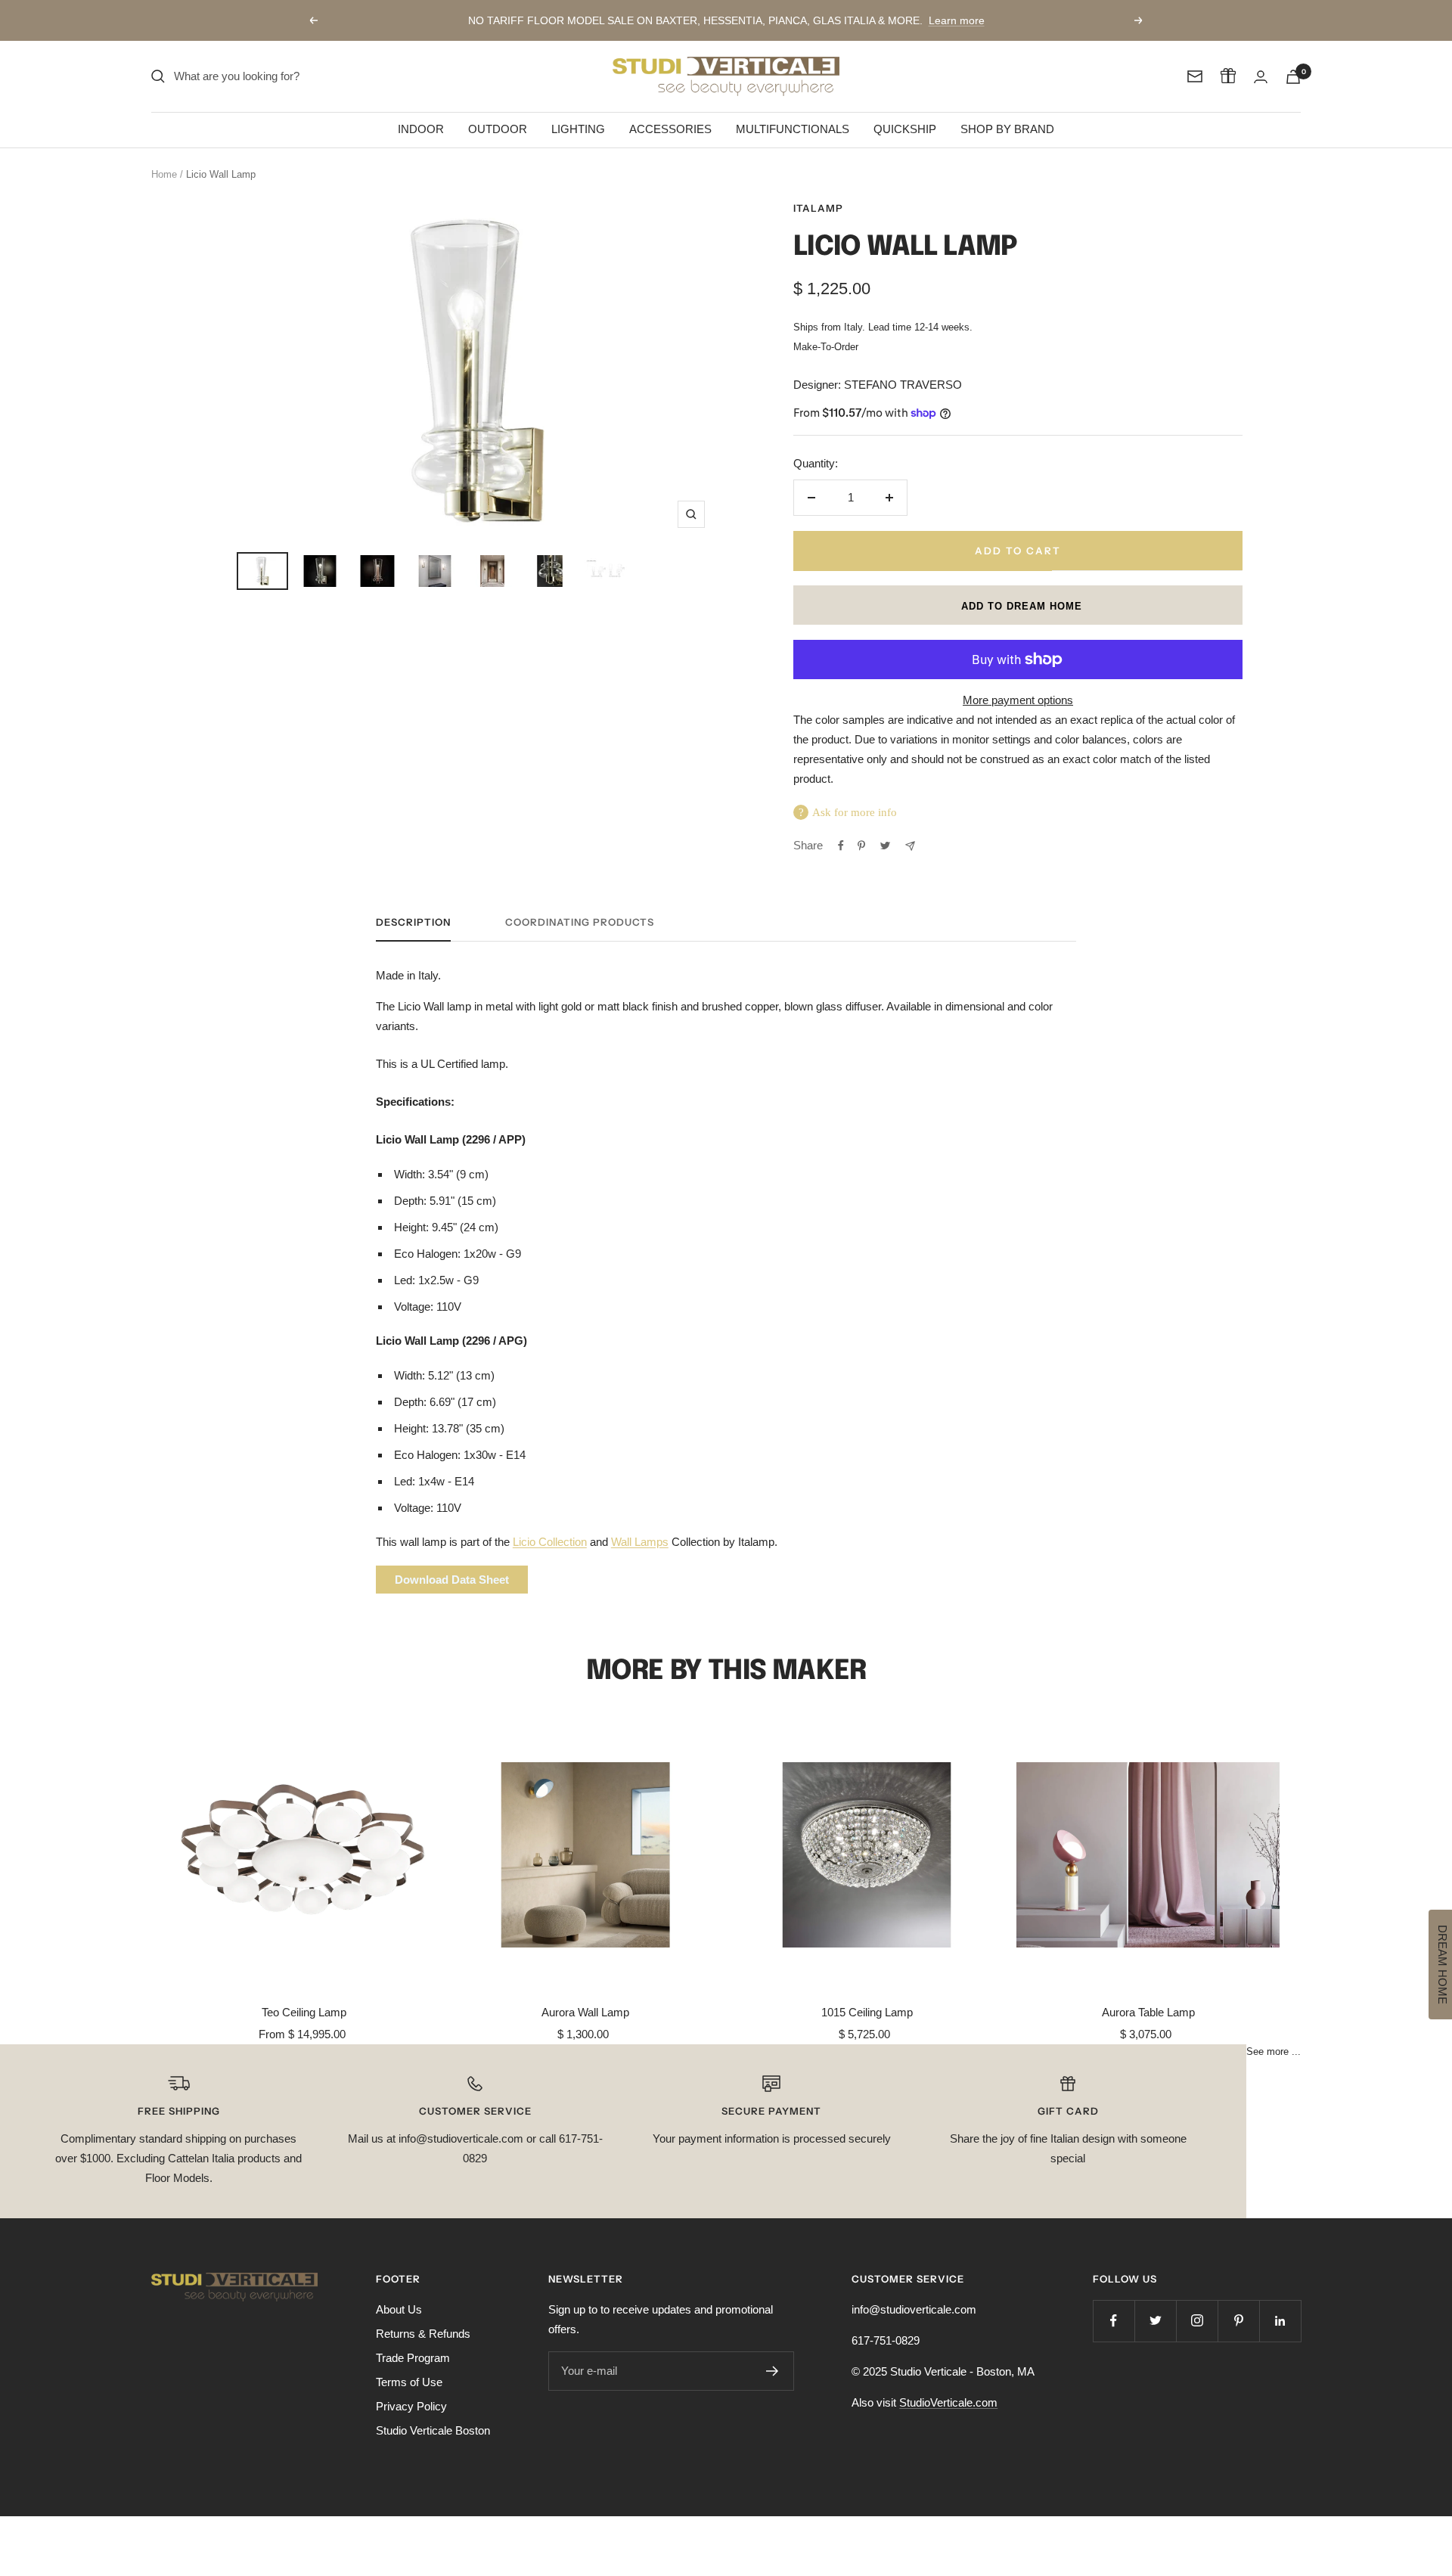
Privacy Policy (411, 2406)
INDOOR (421, 129)
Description (413, 922)
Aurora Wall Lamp (585, 2012)
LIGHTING (578, 129)
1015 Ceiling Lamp (867, 2012)
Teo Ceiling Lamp (304, 2012)
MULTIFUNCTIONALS (793, 129)
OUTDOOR (498, 129)
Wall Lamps (640, 1542)
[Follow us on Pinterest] (1238, 2321)
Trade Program (413, 2358)
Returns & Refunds (423, 2334)
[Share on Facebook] (841, 846)
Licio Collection (550, 1542)
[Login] (1261, 77)
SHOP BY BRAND (1007, 129)
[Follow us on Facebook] (1114, 2321)
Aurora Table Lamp (1148, 2012)
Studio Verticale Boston (433, 2430)
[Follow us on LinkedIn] (1280, 2321)
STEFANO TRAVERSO (903, 385)
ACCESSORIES (670, 129)
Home (164, 174)
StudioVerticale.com (948, 2402)
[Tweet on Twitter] (885, 846)
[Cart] (1293, 77)
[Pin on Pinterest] (861, 846)
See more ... (1274, 2052)
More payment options (1018, 700)
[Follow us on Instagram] (1197, 2321)
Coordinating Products (580, 922)
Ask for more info (855, 812)
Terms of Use (409, 2382)
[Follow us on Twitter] (1155, 2321)
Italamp (818, 208)
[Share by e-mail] (910, 846)
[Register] (773, 2371)
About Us (399, 2309)
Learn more (957, 20)
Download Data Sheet (452, 1580)
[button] (1018, 605)
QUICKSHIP (905, 129)
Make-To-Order (826, 347)
